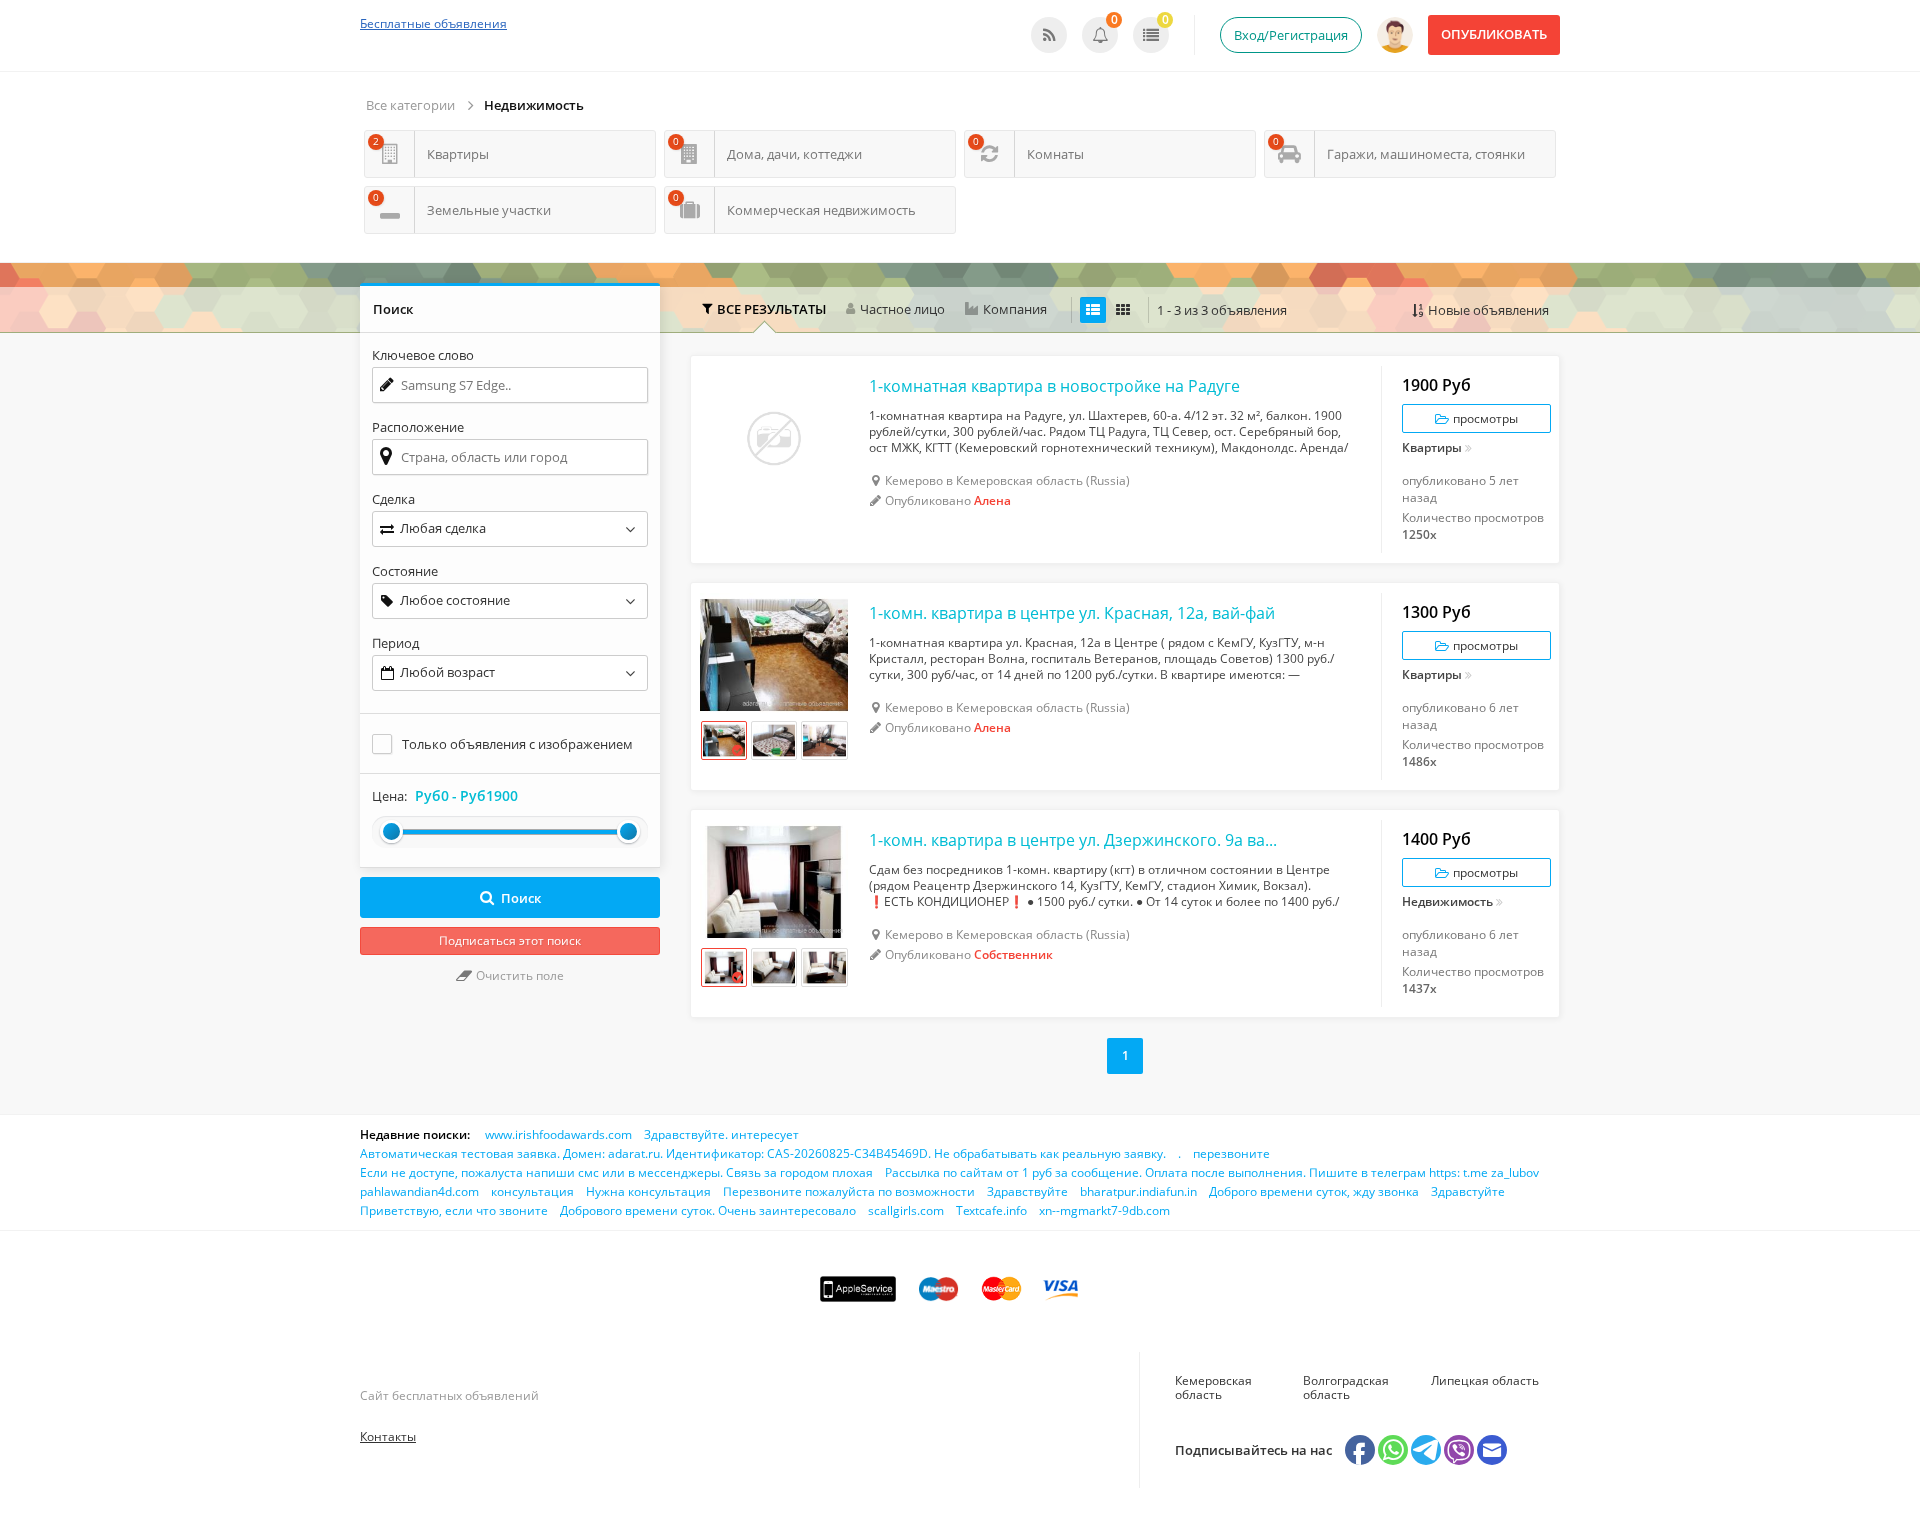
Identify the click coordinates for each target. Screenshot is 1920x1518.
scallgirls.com (906, 1210)
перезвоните (1231, 1153)
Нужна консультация (648, 1191)
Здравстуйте (1468, 1191)
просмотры (1484, 418)
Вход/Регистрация (1291, 35)
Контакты (388, 1436)
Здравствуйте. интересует (721, 1134)
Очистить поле (518, 975)
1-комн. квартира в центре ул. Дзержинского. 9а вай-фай (1075, 840)
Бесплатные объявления (433, 23)
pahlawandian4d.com (419, 1191)
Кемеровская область (1213, 1387)
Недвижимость (534, 105)
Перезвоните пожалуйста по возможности (849, 1191)
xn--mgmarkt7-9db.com (1104, 1210)
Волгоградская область (1346, 1387)
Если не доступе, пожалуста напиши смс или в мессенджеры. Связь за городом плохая (616, 1172)
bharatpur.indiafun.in (1138, 1191)
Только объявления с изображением (517, 744)
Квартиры (1432, 449)
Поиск (521, 898)
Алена (992, 500)
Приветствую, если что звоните (454, 1210)
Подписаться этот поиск (510, 940)
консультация (532, 1191)
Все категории (410, 105)
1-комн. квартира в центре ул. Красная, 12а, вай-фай (1072, 613)
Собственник (1013, 954)
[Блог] (1049, 35)
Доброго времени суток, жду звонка (1314, 1191)
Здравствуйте (1027, 1191)
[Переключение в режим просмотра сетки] (1123, 310)
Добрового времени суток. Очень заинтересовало (708, 1210)
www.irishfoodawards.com (558, 1134)
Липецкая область (1485, 1380)
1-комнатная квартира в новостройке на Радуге (1054, 386)
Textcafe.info (991, 1210)
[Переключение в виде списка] (1093, 310)
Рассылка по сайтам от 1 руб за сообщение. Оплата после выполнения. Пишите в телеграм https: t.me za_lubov (1212, 1172)
